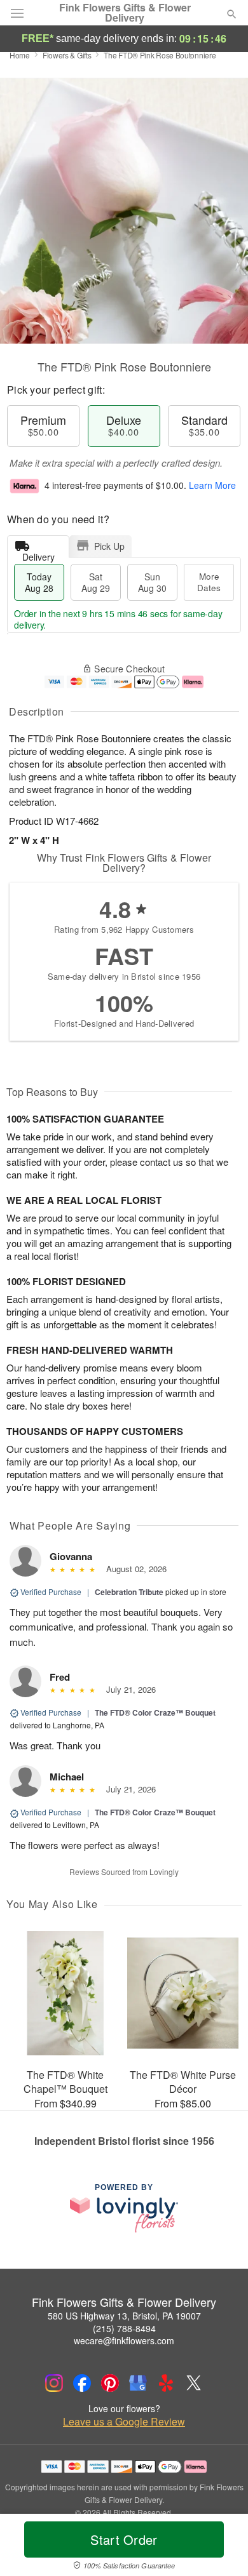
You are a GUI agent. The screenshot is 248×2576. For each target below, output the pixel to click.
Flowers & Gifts (67, 55)
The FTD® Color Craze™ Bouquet (155, 1712)
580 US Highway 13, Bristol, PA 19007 (124, 2316)
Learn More (212, 485)
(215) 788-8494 (124, 2328)
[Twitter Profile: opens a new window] (194, 2383)
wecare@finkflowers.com (124, 2340)
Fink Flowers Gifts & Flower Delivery (125, 13)
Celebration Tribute (129, 1592)
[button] (221, 2547)
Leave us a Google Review (124, 2422)
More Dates (209, 582)
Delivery (38, 554)
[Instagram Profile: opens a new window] (54, 2383)
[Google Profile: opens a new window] (138, 2383)
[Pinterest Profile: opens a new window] (110, 2383)
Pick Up (109, 546)
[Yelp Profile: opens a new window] (166, 2383)
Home (20, 55)
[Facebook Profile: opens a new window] (82, 2383)
